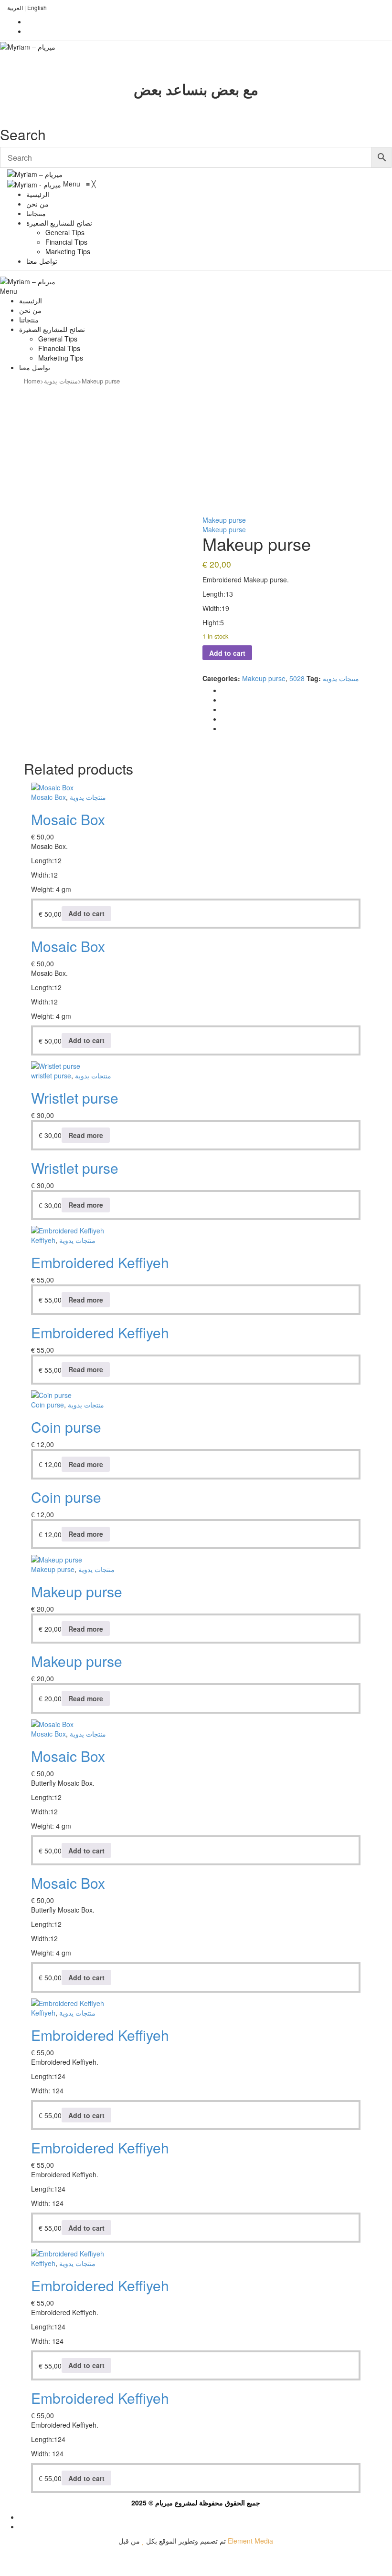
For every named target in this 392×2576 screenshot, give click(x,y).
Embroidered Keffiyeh (100, 1262)
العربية (15, 7)
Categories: (221, 678)
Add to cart (227, 653)
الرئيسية (31, 300)
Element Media (250, 2541)
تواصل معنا (35, 367)
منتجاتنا (29, 320)
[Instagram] (29, 31)
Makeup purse (224, 520)
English (37, 7)
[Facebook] (29, 21)
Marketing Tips (61, 358)
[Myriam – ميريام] (28, 46)
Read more (86, 1135)
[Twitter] (224, 700)
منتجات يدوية (61, 381)
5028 (297, 678)
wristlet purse (51, 1076)
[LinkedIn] (224, 728)
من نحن (30, 310)
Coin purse (48, 1405)
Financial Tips (59, 348)
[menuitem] (38, 194)
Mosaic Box (48, 797)
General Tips (58, 339)
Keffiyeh (43, 1240)
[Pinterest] (224, 709)
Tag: (314, 678)
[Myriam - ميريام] (35, 184)
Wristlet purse (75, 1098)
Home (32, 381)
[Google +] (224, 719)
